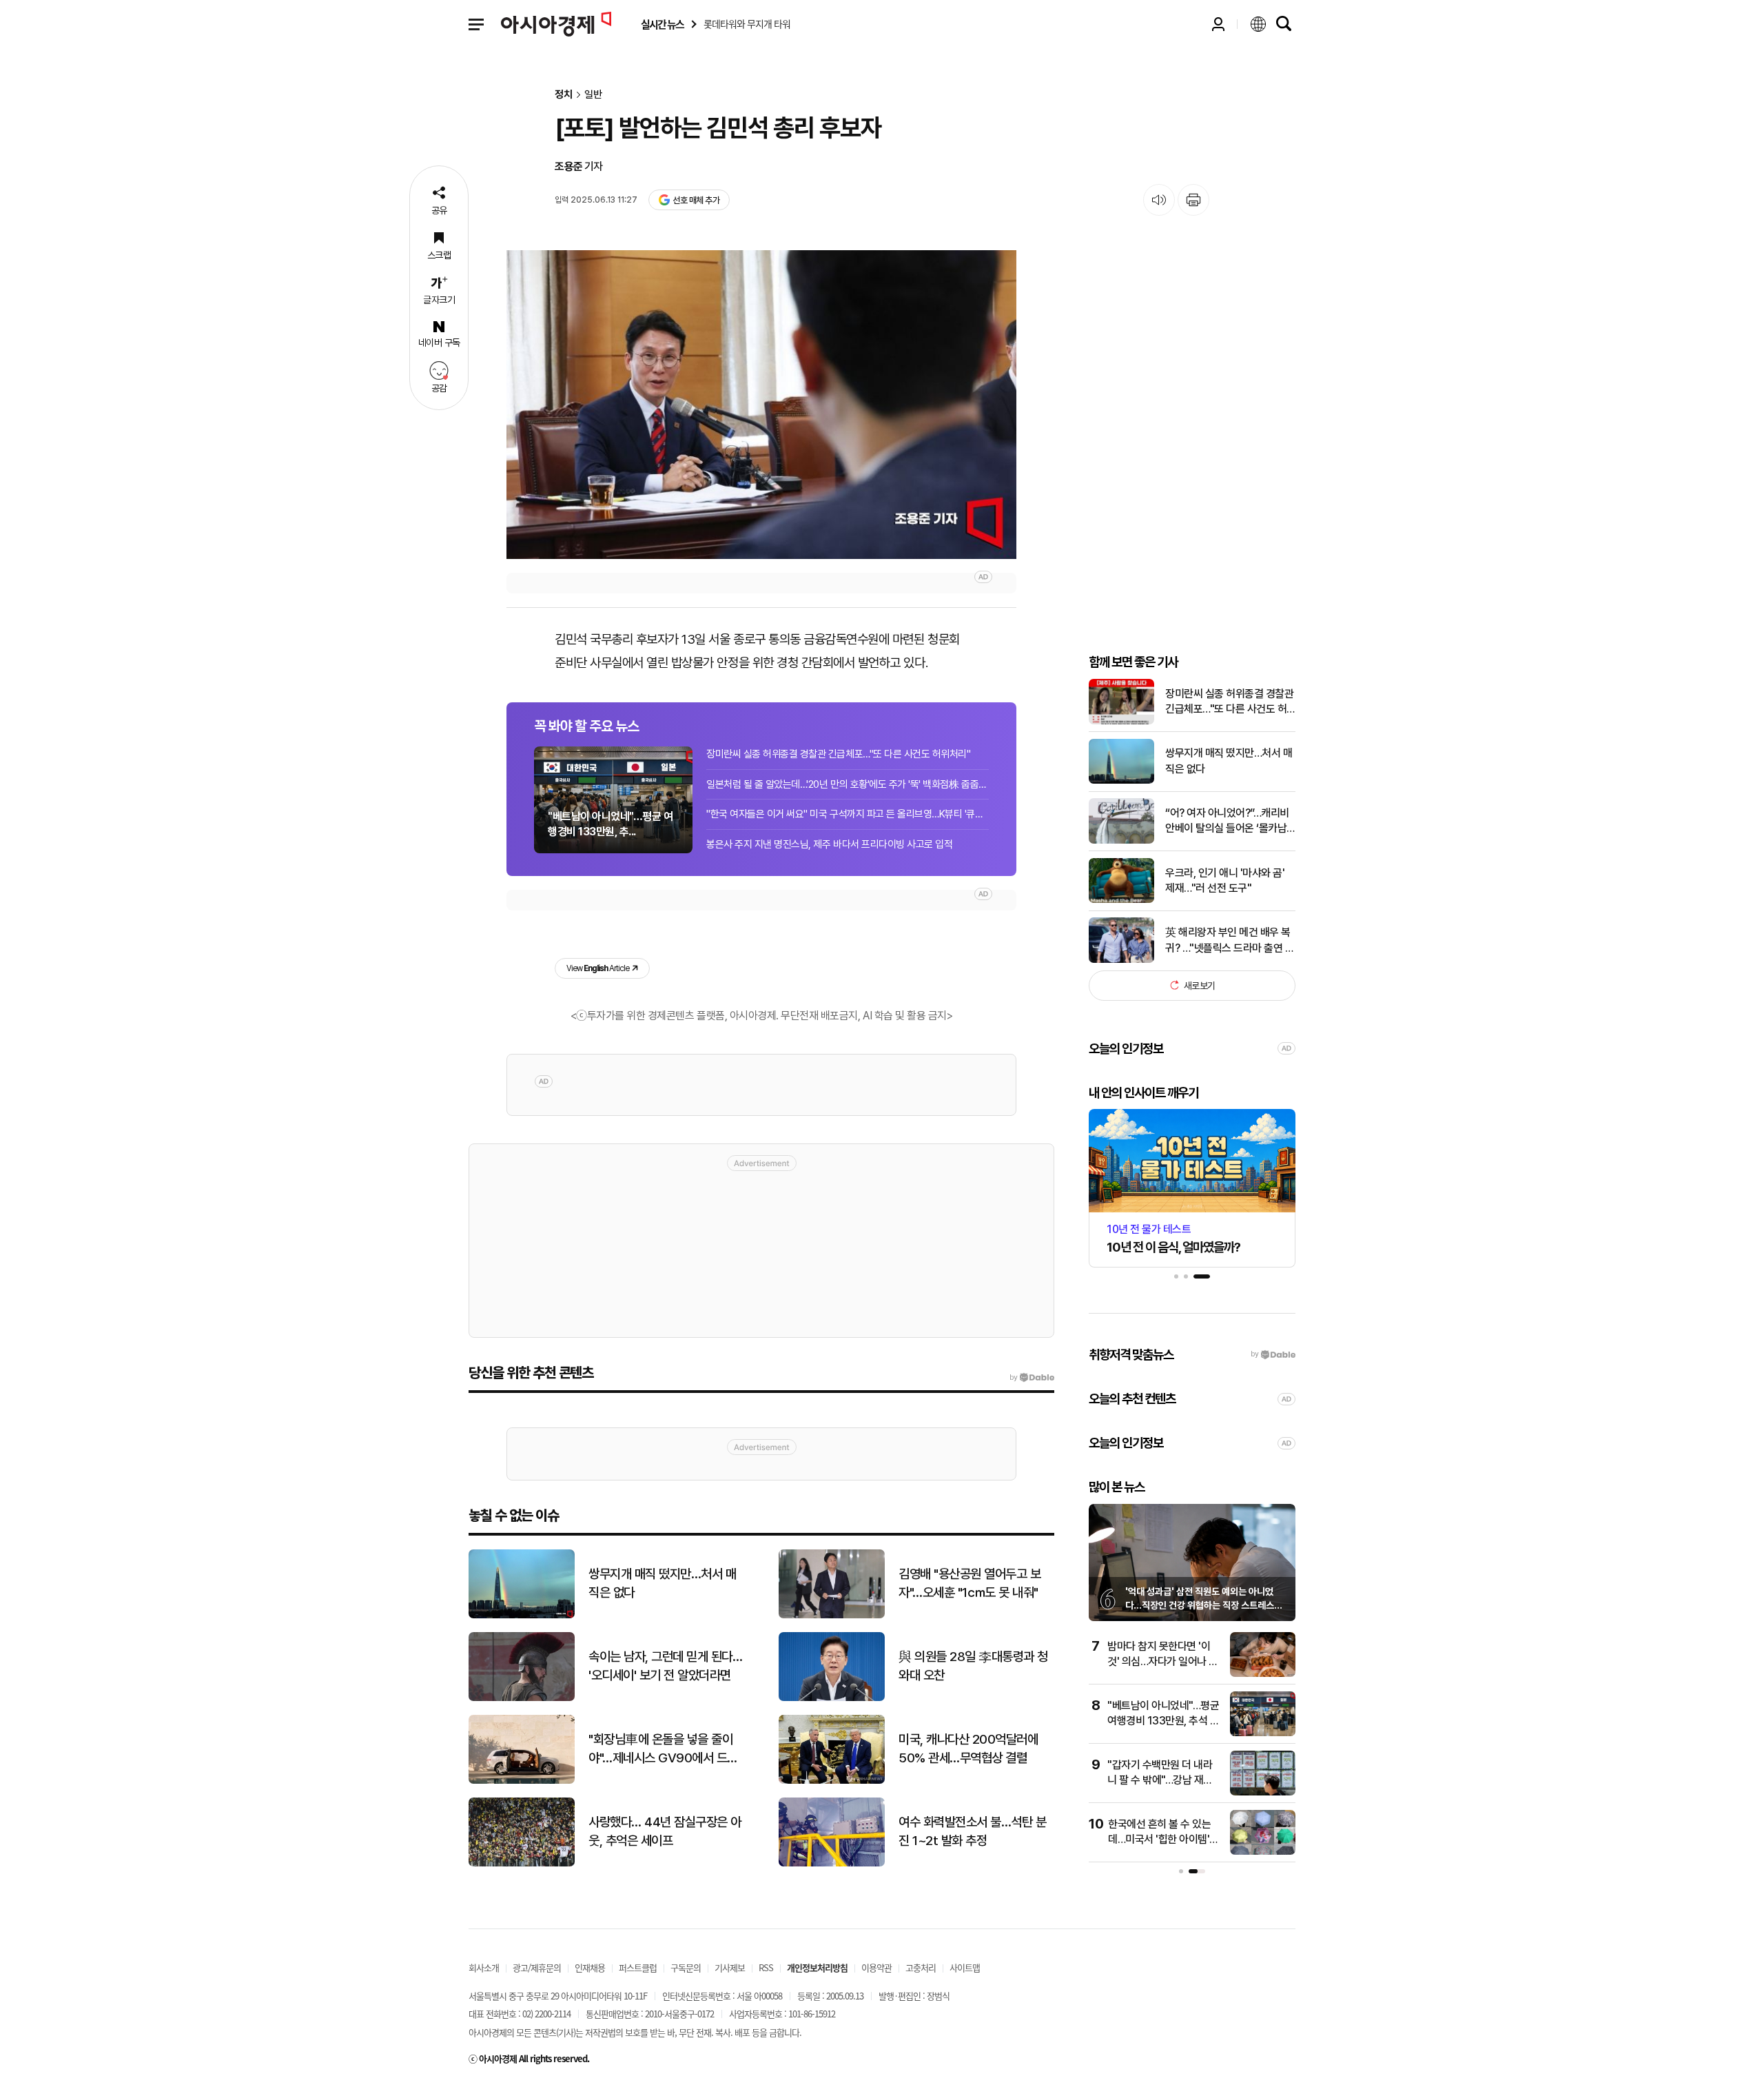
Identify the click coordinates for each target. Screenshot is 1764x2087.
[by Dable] (1032, 1378)
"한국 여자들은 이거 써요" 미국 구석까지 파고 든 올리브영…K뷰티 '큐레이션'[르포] (848, 814)
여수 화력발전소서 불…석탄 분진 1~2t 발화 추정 (972, 1831)
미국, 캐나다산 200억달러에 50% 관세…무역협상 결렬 (968, 1749)
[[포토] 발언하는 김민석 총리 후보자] (761, 405)
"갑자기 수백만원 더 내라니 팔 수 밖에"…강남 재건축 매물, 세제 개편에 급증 (1160, 1780)
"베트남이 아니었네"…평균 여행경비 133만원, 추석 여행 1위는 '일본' (1163, 1721)
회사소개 (484, 1967)
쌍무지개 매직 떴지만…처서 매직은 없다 (1229, 761)
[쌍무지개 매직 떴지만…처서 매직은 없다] (1121, 781)
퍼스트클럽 (638, 1967)
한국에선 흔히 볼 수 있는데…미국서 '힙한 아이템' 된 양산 (1159, 1840)
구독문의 (686, 1967)
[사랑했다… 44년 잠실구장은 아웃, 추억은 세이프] (522, 1863)
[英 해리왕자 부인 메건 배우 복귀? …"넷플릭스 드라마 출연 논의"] (1121, 960)
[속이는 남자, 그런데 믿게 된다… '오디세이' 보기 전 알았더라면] (522, 1698)
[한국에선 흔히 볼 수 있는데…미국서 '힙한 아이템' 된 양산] (1263, 1852)
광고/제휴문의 (537, 1967)
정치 (564, 95)
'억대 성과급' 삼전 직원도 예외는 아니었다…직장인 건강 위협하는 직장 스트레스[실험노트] (1200, 1605)
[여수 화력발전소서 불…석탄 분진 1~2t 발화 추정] (832, 1863)
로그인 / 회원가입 (1218, 24)
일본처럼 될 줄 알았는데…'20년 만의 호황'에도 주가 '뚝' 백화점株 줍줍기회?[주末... (848, 784)
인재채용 (590, 1967)
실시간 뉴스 (662, 24)
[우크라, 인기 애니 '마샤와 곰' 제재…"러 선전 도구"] (1121, 900)
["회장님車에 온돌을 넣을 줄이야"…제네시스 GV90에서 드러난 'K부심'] (522, 1781)
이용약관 (876, 1967)
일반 (593, 95)
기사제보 (730, 1967)
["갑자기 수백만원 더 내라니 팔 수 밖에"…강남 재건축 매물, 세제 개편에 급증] (1263, 1792)
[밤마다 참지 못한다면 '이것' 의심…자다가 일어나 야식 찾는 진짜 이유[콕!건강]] (1263, 1674)
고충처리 (921, 1967)
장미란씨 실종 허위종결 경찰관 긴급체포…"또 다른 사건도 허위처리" (838, 754)
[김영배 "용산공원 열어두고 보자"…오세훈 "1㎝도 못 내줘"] (832, 1615)
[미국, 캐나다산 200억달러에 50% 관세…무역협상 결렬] (832, 1781)
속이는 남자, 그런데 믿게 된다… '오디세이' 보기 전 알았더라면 (665, 1666)
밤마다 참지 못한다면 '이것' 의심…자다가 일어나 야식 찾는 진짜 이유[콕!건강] (1163, 1662)
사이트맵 (965, 1967)
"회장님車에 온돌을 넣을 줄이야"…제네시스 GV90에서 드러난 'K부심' (663, 1749)
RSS (766, 1967)
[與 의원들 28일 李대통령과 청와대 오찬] (832, 1698)
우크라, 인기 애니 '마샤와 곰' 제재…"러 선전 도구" (1225, 880)
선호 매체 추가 (696, 200)
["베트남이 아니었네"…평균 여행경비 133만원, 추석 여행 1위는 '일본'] (1263, 1733)
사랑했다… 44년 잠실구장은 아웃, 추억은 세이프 (665, 1831)
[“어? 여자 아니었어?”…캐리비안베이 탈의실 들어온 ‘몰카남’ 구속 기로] (1121, 841)
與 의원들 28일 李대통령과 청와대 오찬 (973, 1666)
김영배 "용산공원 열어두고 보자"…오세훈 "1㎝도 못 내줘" (970, 1583)
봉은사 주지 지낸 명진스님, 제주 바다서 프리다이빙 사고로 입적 (829, 844)
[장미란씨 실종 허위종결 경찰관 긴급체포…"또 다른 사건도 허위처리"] (1121, 721)
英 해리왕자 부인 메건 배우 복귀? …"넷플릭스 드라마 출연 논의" (1230, 941)
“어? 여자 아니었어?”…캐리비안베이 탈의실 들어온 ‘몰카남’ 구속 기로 (1227, 822)
